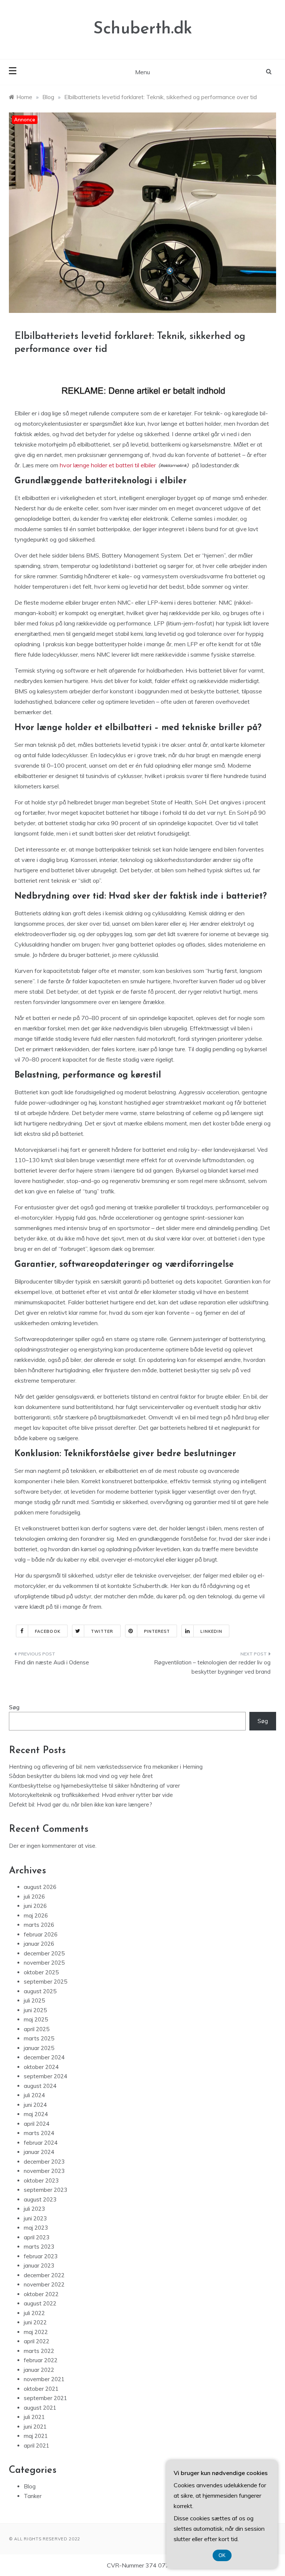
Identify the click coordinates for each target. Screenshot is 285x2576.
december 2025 (44, 1953)
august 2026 (40, 1887)
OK (222, 2555)
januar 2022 (39, 2370)
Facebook (48, 1631)
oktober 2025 (41, 1972)
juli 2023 (34, 2209)
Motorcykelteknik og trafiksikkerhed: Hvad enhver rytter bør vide (91, 1795)
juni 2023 (35, 2218)
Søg (14, 1707)
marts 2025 (39, 2038)
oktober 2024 (41, 2067)
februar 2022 (41, 2360)
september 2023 (45, 2190)
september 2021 (45, 2398)
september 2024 (45, 2076)
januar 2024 (39, 2152)
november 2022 (44, 2284)
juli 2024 (34, 2095)
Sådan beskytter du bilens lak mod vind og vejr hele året (81, 1776)
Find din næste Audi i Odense (52, 1662)
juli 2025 (34, 2000)
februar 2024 (41, 2143)
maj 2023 (36, 2228)
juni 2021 (35, 2427)
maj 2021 (36, 2436)
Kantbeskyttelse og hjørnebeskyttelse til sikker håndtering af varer (94, 1786)
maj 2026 (36, 1915)
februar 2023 (41, 2256)
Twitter (102, 1631)
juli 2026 (34, 1897)
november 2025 (44, 1963)
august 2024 (40, 2086)
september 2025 (45, 1982)
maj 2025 (36, 2019)
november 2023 (44, 2171)
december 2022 (44, 2275)
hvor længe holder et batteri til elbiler (108, 465)
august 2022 (40, 2303)
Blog (30, 2486)
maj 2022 (36, 2332)
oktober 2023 (41, 2181)
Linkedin (211, 1631)
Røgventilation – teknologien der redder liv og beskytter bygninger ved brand (212, 1667)
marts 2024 (39, 2133)
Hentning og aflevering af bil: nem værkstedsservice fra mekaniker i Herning (106, 1767)
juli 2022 (34, 2313)
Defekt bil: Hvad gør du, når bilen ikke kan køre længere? (81, 1804)
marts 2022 (39, 2351)
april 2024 (37, 2124)
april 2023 (37, 2237)
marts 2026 (39, 1925)
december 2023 (44, 2162)
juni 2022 (35, 2322)
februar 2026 (41, 1934)
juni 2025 (35, 2010)
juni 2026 (35, 1906)
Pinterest (157, 1631)
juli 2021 (34, 2417)
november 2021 (44, 2379)
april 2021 (37, 2446)
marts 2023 (39, 2247)
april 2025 (37, 2029)
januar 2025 (39, 2048)
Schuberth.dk (143, 29)
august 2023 (40, 2199)
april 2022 (37, 2341)
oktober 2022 (41, 2294)
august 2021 (40, 2408)
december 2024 (44, 2057)
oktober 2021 (41, 2389)
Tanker (33, 2496)
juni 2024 (35, 2105)
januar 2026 (39, 1944)
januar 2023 (39, 2266)
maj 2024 (36, 2114)
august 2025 (40, 1991)
